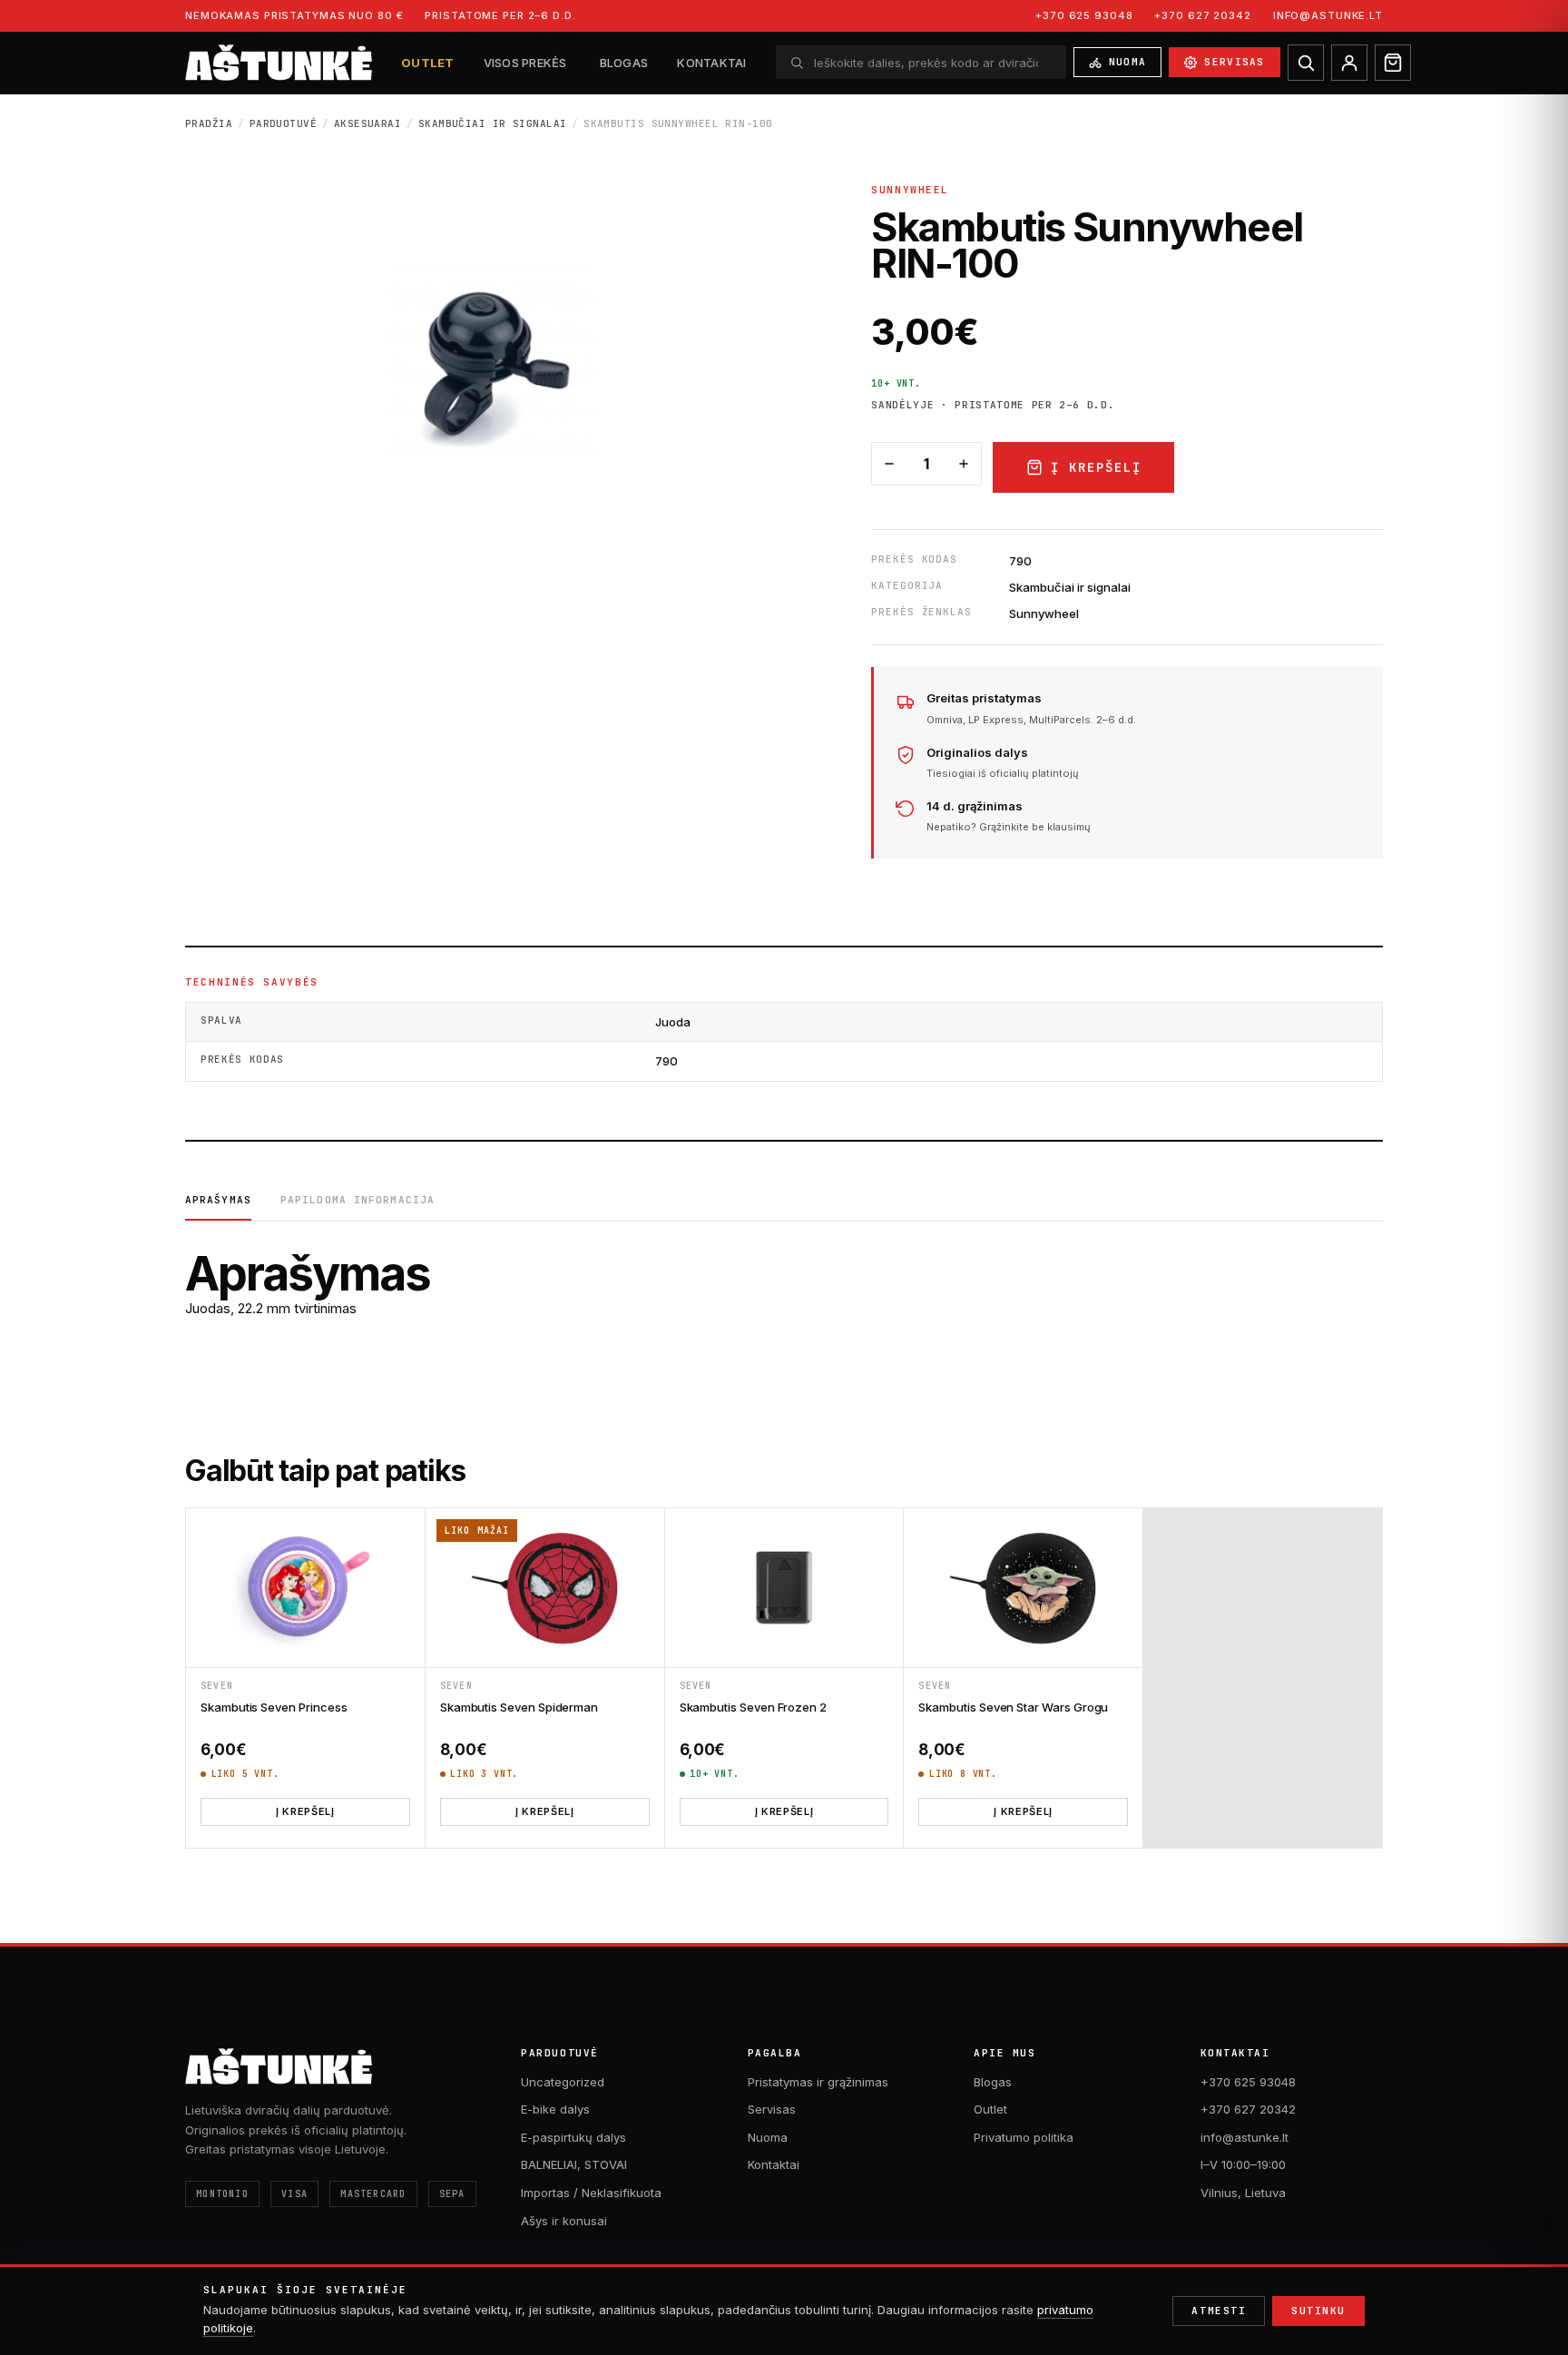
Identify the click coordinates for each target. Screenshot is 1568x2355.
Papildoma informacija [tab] (358, 1200)
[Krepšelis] (1393, 63)
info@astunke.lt (1328, 15)
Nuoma (1128, 62)
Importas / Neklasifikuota (591, 2193)
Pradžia (209, 123)
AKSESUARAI (367, 123)
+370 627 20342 (1202, 15)
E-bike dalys (555, 2109)
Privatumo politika (1024, 2137)
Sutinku (1318, 2311)
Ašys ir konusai (564, 2221)
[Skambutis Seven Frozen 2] (784, 1588)
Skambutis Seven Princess (274, 1707)
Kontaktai (711, 63)
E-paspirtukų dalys (573, 2137)
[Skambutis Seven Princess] (305, 1588)
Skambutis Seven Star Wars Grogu (1013, 1707)
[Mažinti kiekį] (889, 464)
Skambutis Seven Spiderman (519, 1707)
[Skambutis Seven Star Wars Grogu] (1023, 1588)
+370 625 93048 (1084, 15)
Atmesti (1219, 2311)
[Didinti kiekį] (964, 464)
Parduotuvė (283, 123)
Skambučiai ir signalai (493, 123)
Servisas (1235, 62)
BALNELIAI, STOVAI (574, 2164)
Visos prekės (525, 63)
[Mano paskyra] (1349, 63)
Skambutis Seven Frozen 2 (753, 1707)
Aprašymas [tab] (218, 1200)
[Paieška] (1306, 63)
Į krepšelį (1096, 467)
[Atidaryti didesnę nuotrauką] (492, 365)
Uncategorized (563, 2082)
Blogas (624, 63)
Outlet (428, 63)
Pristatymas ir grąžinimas (818, 2082)
